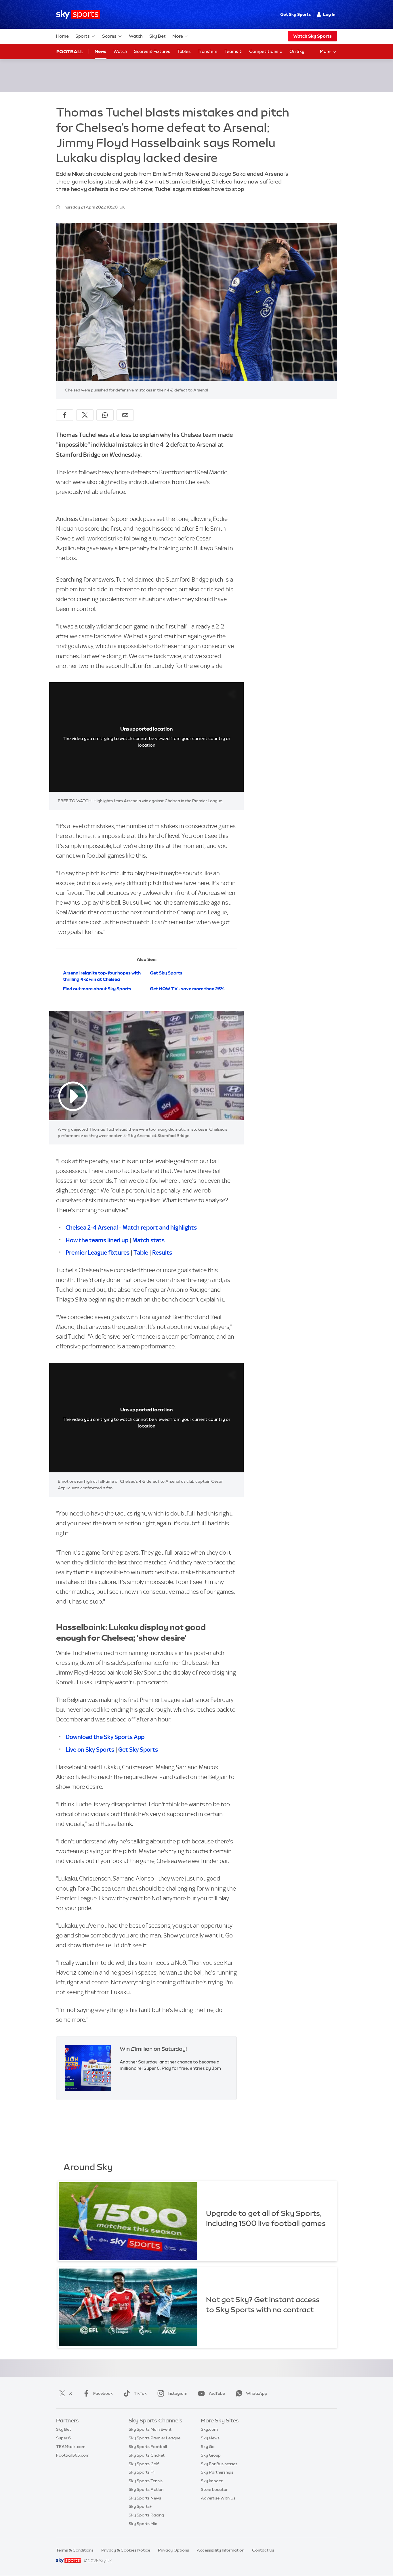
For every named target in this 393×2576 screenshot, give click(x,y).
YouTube (217, 2393)
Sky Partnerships (217, 2472)
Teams (232, 51)
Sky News (210, 2438)
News (101, 51)
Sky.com (209, 2429)
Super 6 (63, 2438)
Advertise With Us (218, 2498)
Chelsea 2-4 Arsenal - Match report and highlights (131, 1227)
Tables (184, 51)
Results (162, 1252)
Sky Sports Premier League (154, 2438)
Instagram (178, 2393)
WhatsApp (257, 2393)
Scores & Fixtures (152, 51)
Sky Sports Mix (143, 2524)
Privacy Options (173, 2550)
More (178, 36)
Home (62, 36)
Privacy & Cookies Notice (126, 2550)
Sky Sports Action (146, 2489)
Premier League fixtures (98, 1252)
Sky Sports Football (148, 2447)
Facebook (103, 2393)
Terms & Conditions (75, 2550)
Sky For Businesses (219, 2464)
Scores (109, 36)
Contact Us (263, 2550)
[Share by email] (125, 415)
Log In (329, 14)
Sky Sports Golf (144, 2464)
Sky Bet (158, 36)
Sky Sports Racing (146, 2515)
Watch (136, 36)
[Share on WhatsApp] (105, 415)
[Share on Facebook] (65, 415)
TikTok (140, 2393)
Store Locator (214, 2489)
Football (70, 51)
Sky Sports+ (140, 2506)
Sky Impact (212, 2481)
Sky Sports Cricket (147, 2455)
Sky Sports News (145, 2498)
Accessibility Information (221, 2550)
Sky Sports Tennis (146, 2481)
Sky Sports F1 (142, 2472)
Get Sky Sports (295, 14)
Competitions (264, 51)
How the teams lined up (97, 1240)
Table (141, 1252)
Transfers (208, 51)
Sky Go (208, 2447)
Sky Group (211, 2455)
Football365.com (73, 2455)
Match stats (148, 1240)
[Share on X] (85, 415)
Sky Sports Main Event (150, 2429)
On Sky (297, 51)
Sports (83, 36)
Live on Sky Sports (90, 1749)
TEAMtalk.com (71, 2447)
